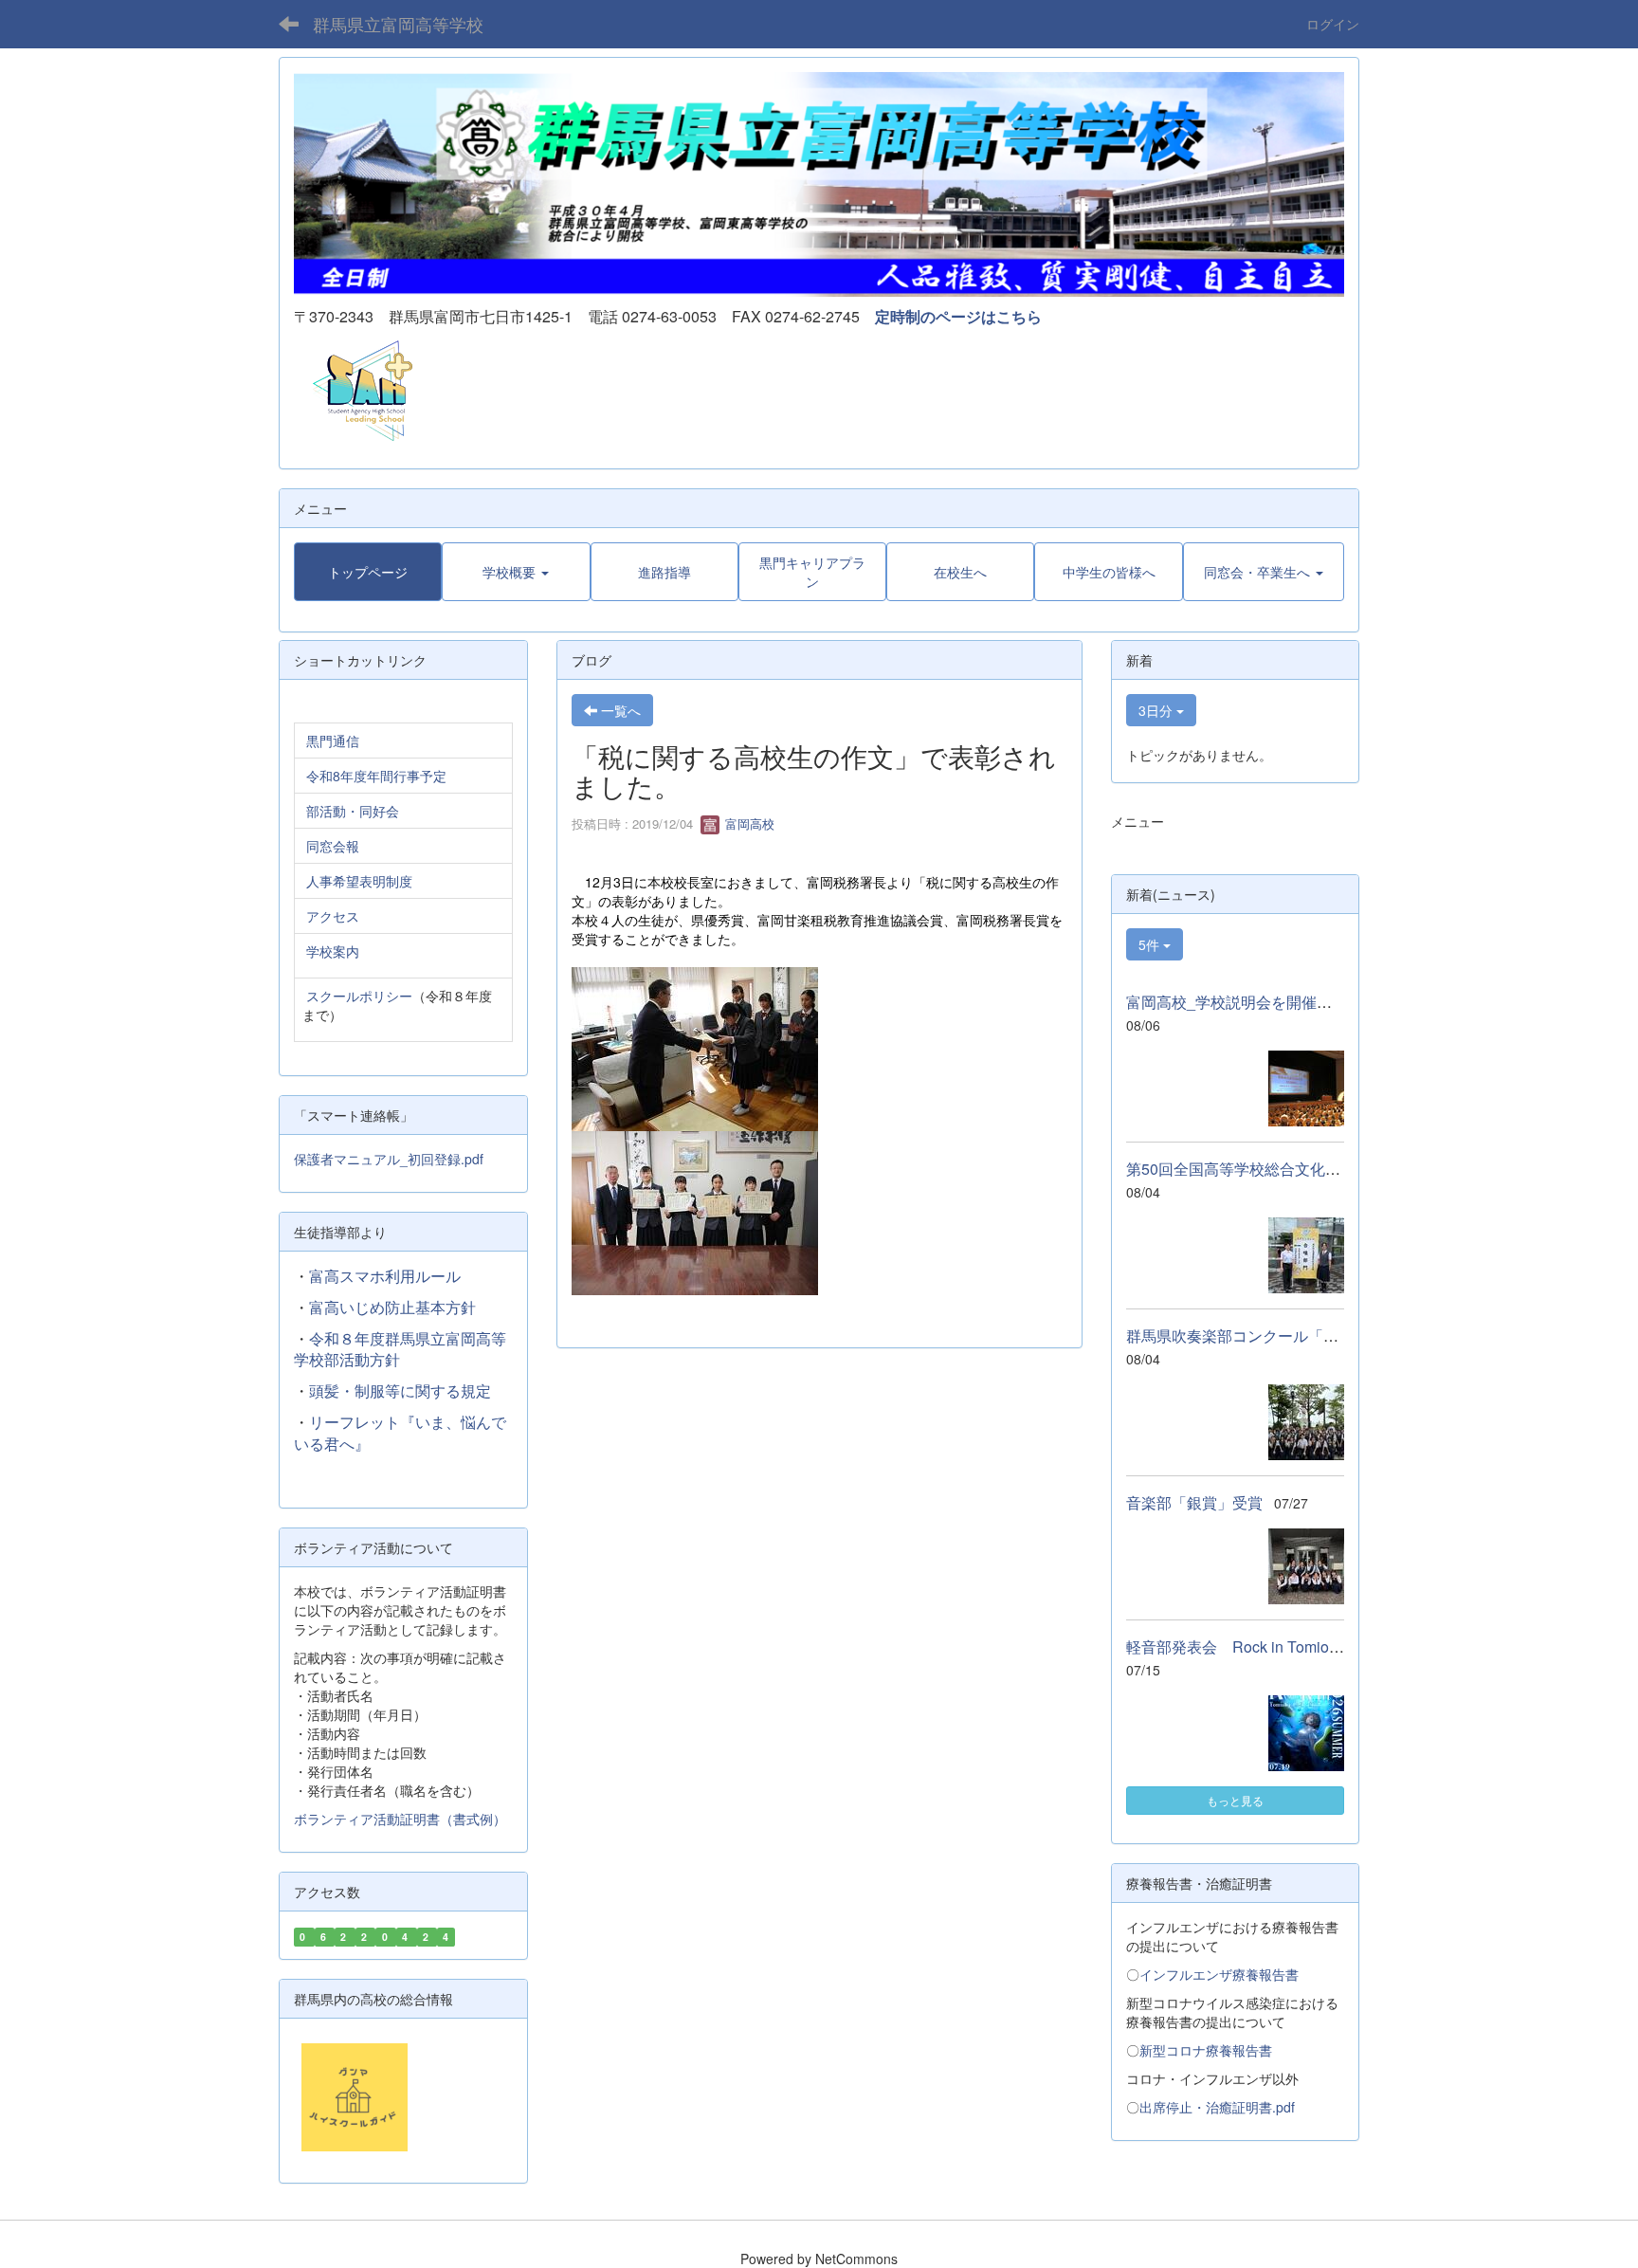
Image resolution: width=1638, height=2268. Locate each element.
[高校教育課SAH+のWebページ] (355, 389)
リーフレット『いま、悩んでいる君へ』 (400, 1433)
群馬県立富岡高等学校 (398, 24)
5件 (1151, 944)
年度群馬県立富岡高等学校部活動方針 (400, 1349)
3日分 (1157, 710)
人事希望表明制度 (359, 881)
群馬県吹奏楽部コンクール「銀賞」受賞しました (1293, 1335)
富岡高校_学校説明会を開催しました (1252, 1002)
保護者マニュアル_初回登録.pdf (389, 1159)
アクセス (333, 916)
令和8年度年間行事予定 (376, 776)
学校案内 (333, 951)
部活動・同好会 (353, 811)
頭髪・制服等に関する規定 (400, 1390)
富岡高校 (748, 823)
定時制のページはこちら (958, 316)
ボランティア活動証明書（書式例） (400, 1819)
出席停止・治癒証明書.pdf (1217, 2107)
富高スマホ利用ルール (385, 1276)
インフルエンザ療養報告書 (1219, 1974)
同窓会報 (333, 846)
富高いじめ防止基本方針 (392, 1307)
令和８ (332, 1338)
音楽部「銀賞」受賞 (1194, 1502)
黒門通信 (333, 741)
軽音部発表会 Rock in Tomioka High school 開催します (1323, 1646)
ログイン (1333, 24)
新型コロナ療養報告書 (1206, 2050)
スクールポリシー (359, 996)
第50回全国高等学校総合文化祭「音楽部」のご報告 (1301, 1169)
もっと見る (1235, 1800)
